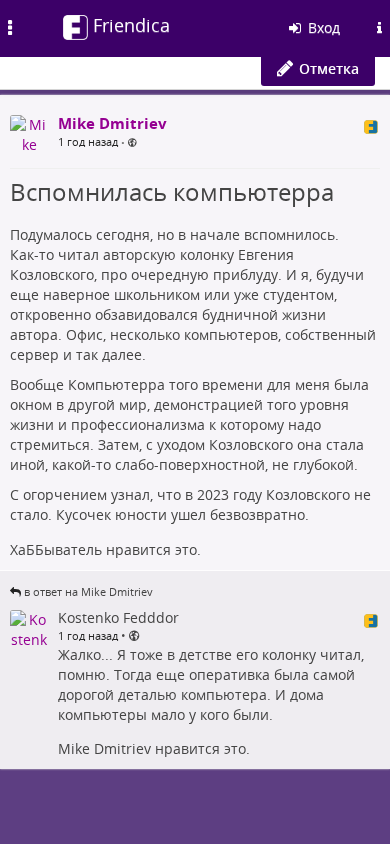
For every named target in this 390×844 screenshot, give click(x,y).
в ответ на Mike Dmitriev (88, 591)
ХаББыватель (56, 549)
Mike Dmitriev (104, 748)
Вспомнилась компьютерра (172, 191)
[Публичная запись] (132, 142)
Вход (322, 27)
